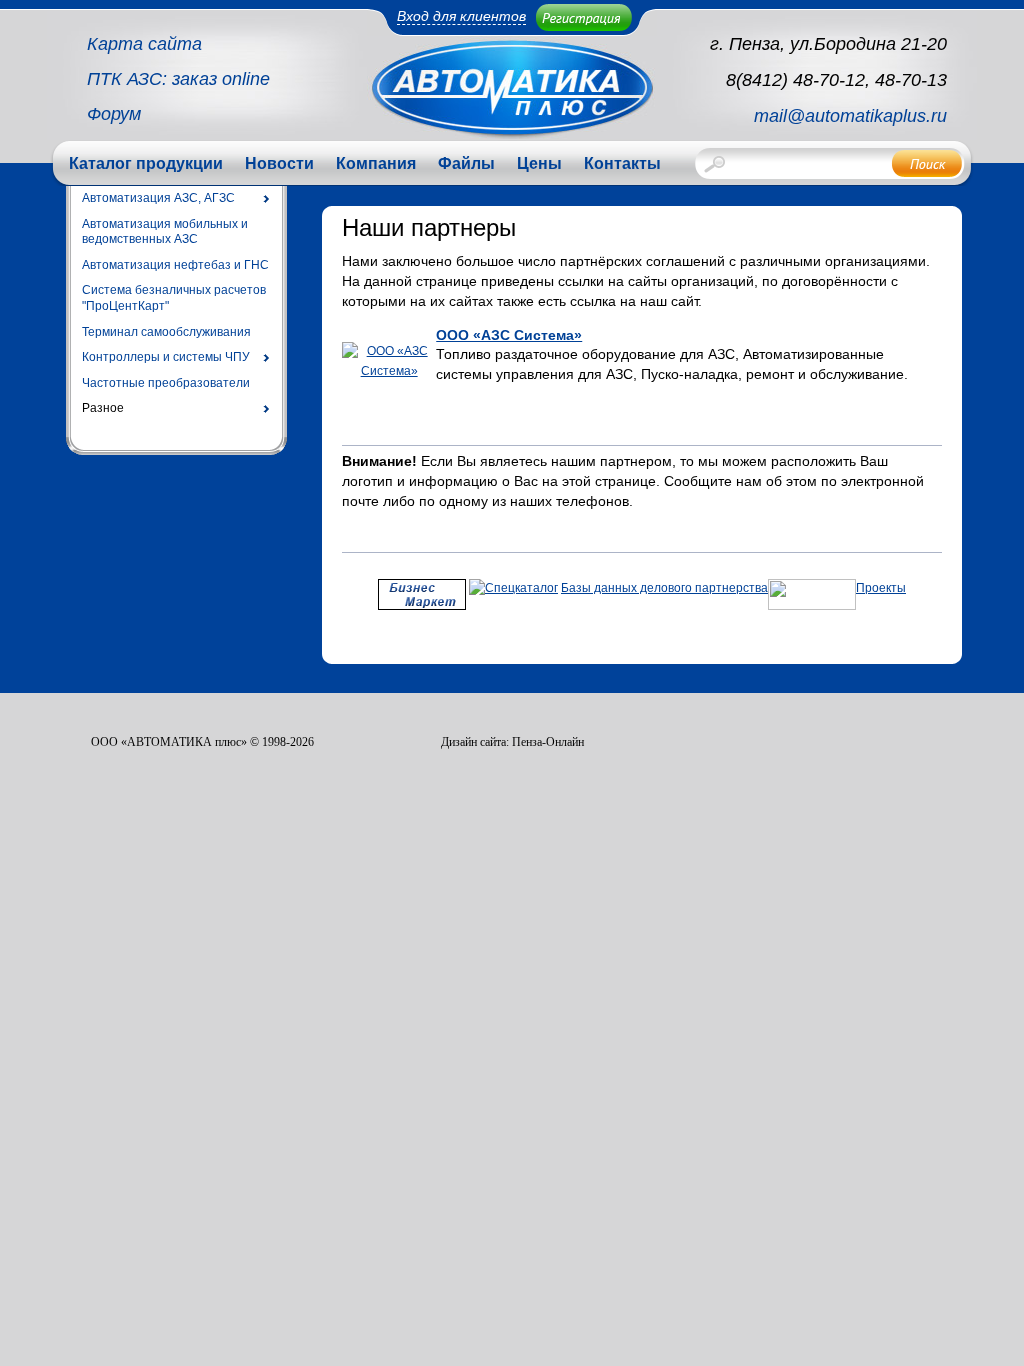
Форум (114, 114)
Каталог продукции (146, 163)
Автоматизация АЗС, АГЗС (158, 198)
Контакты (622, 163)
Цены (539, 163)
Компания (376, 163)
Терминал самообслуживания (166, 332)
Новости (279, 163)
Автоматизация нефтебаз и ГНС (175, 265)
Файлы (466, 163)
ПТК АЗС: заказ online (178, 79)
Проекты (881, 588)
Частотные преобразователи (166, 383)
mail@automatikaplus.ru (850, 116)
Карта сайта (144, 44)
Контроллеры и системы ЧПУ (166, 357)
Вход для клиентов (461, 16)
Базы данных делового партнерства (664, 588)
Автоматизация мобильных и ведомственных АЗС (165, 232)
